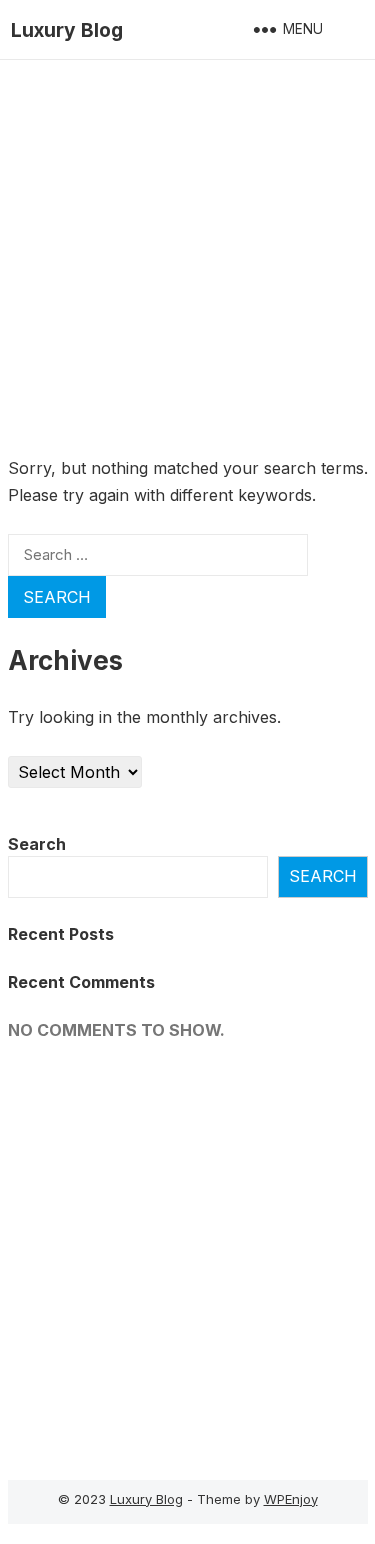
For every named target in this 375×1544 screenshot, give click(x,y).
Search (37, 844)
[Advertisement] (187, 257)
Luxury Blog (67, 30)
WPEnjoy (291, 1499)
